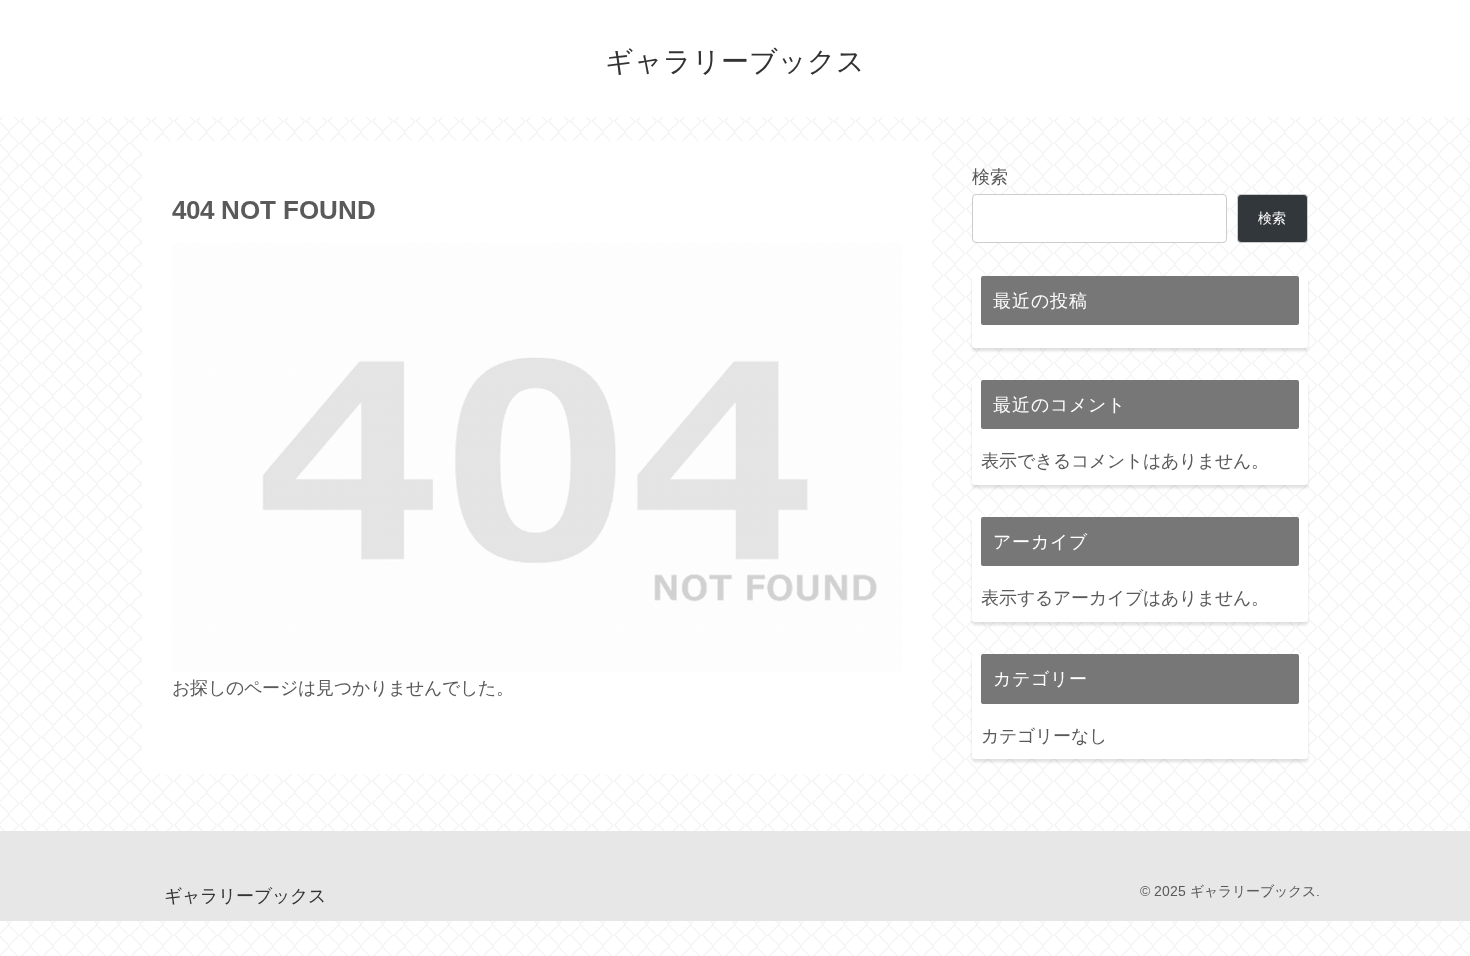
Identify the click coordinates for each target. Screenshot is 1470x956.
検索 (990, 177)
